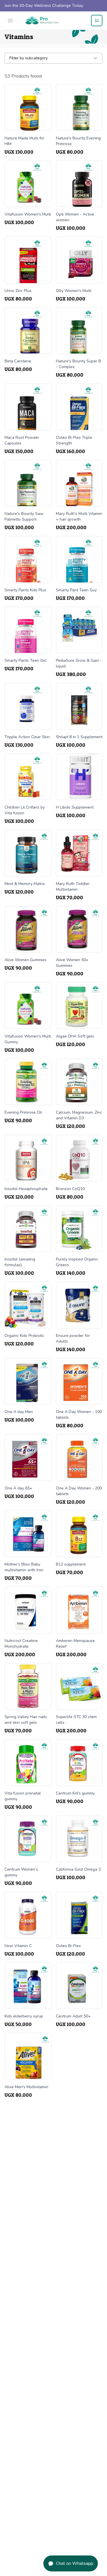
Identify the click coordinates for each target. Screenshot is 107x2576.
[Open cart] (97, 21)
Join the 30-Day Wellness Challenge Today (44, 6)
